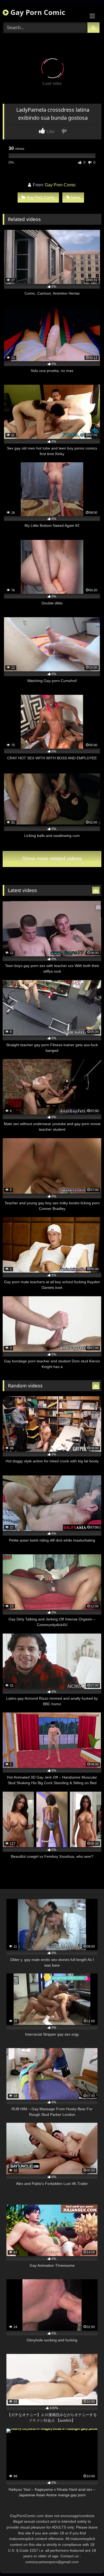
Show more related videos (52, 859)
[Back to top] (87, 2560)
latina (75, 197)
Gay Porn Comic (37, 12)
